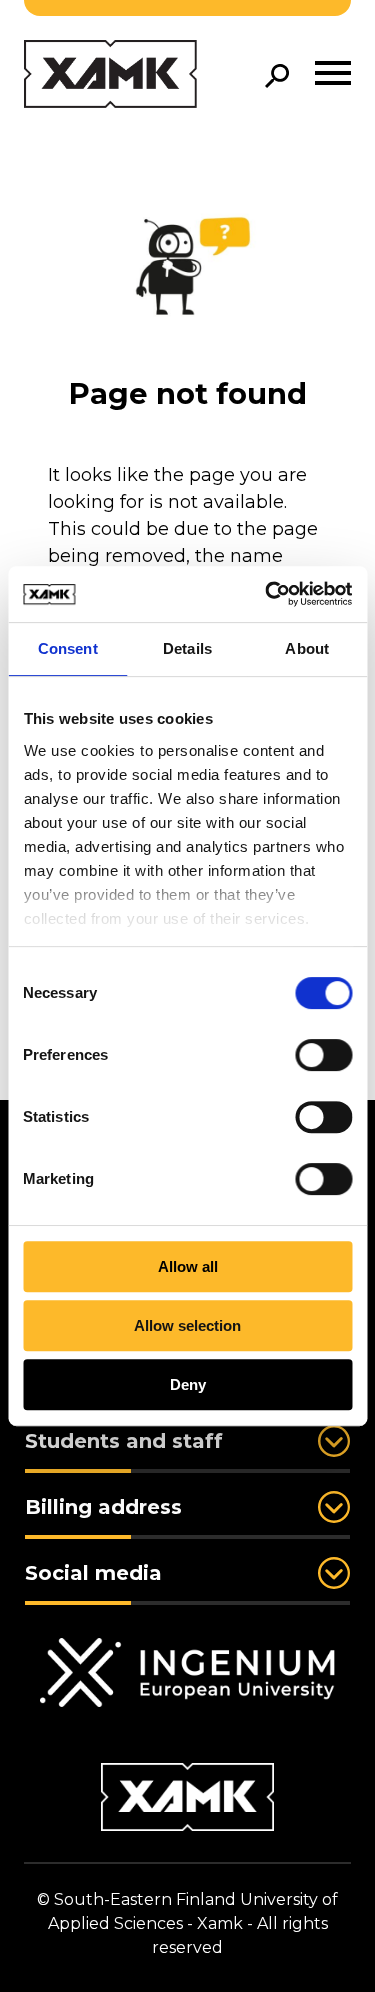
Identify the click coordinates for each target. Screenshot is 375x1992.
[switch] (323, 1055)
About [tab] (307, 648)
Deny (188, 1384)
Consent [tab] (68, 648)
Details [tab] (187, 648)
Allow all (188, 1266)
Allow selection (187, 1325)
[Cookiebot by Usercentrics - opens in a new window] (267, 594)
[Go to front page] (110, 75)
